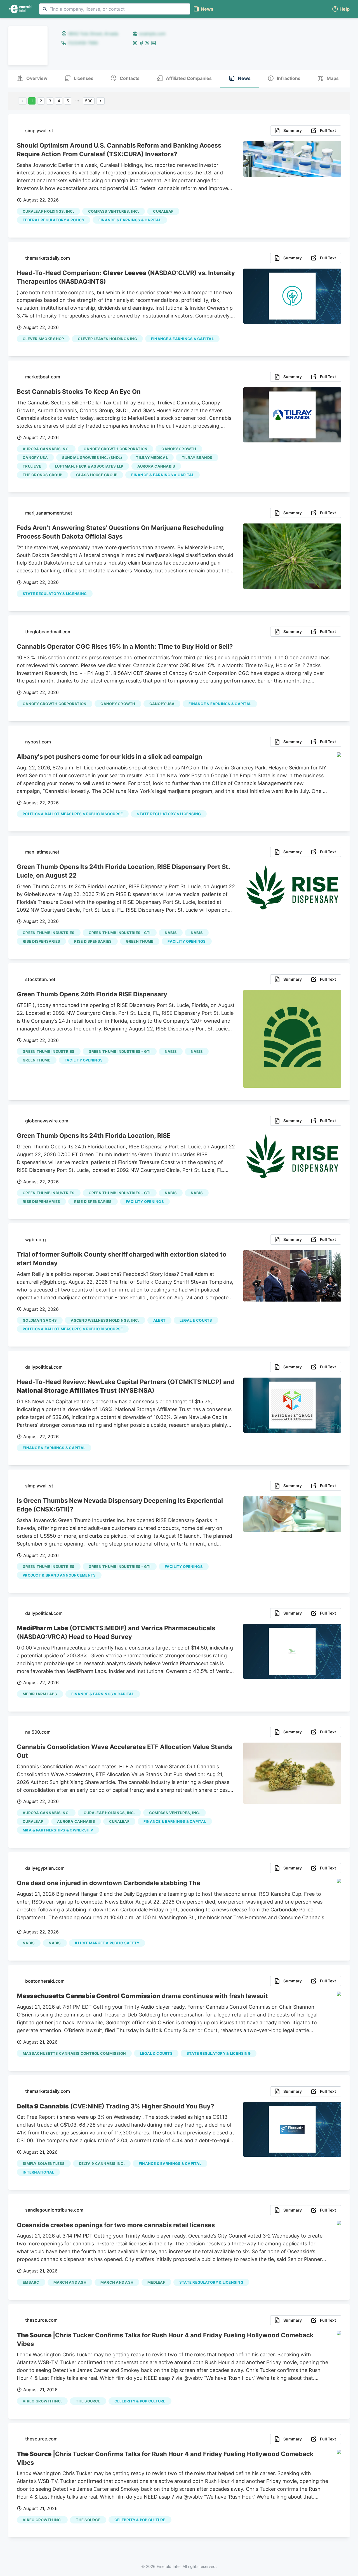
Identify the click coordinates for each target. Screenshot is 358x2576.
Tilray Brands (197, 458)
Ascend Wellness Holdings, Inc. (105, 1320)
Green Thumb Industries (49, 933)
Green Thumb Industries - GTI (120, 933)
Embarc (31, 2282)
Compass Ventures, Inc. (114, 211)
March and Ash (117, 2282)
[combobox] (115, 9)
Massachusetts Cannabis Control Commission (74, 2053)
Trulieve (32, 466)
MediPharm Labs (40, 1694)
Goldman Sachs (40, 1320)
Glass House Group (97, 475)
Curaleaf (163, 211)
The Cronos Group (42, 475)
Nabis (171, 933)
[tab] (32, 79)
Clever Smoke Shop (43, 339)
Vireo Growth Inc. (42, 2401)
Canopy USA (35, 458)
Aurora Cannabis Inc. (46, 449)
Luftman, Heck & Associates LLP (89, 466)
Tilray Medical (152, 458)
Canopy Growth (179, 449)
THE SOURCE (88, 2401)
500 (89, 101)
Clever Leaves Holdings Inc (107, 339)
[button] (341, 9)
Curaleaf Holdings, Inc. (48, 211)
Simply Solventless (44, 2163)
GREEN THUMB (140, 941)
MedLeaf (156, 2282)
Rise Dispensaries (41, 941)
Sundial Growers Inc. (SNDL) (92, 458)
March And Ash (70, 2282)
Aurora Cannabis (156, 466)
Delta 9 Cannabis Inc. (102, 2163)
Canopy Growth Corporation (116, 449)
